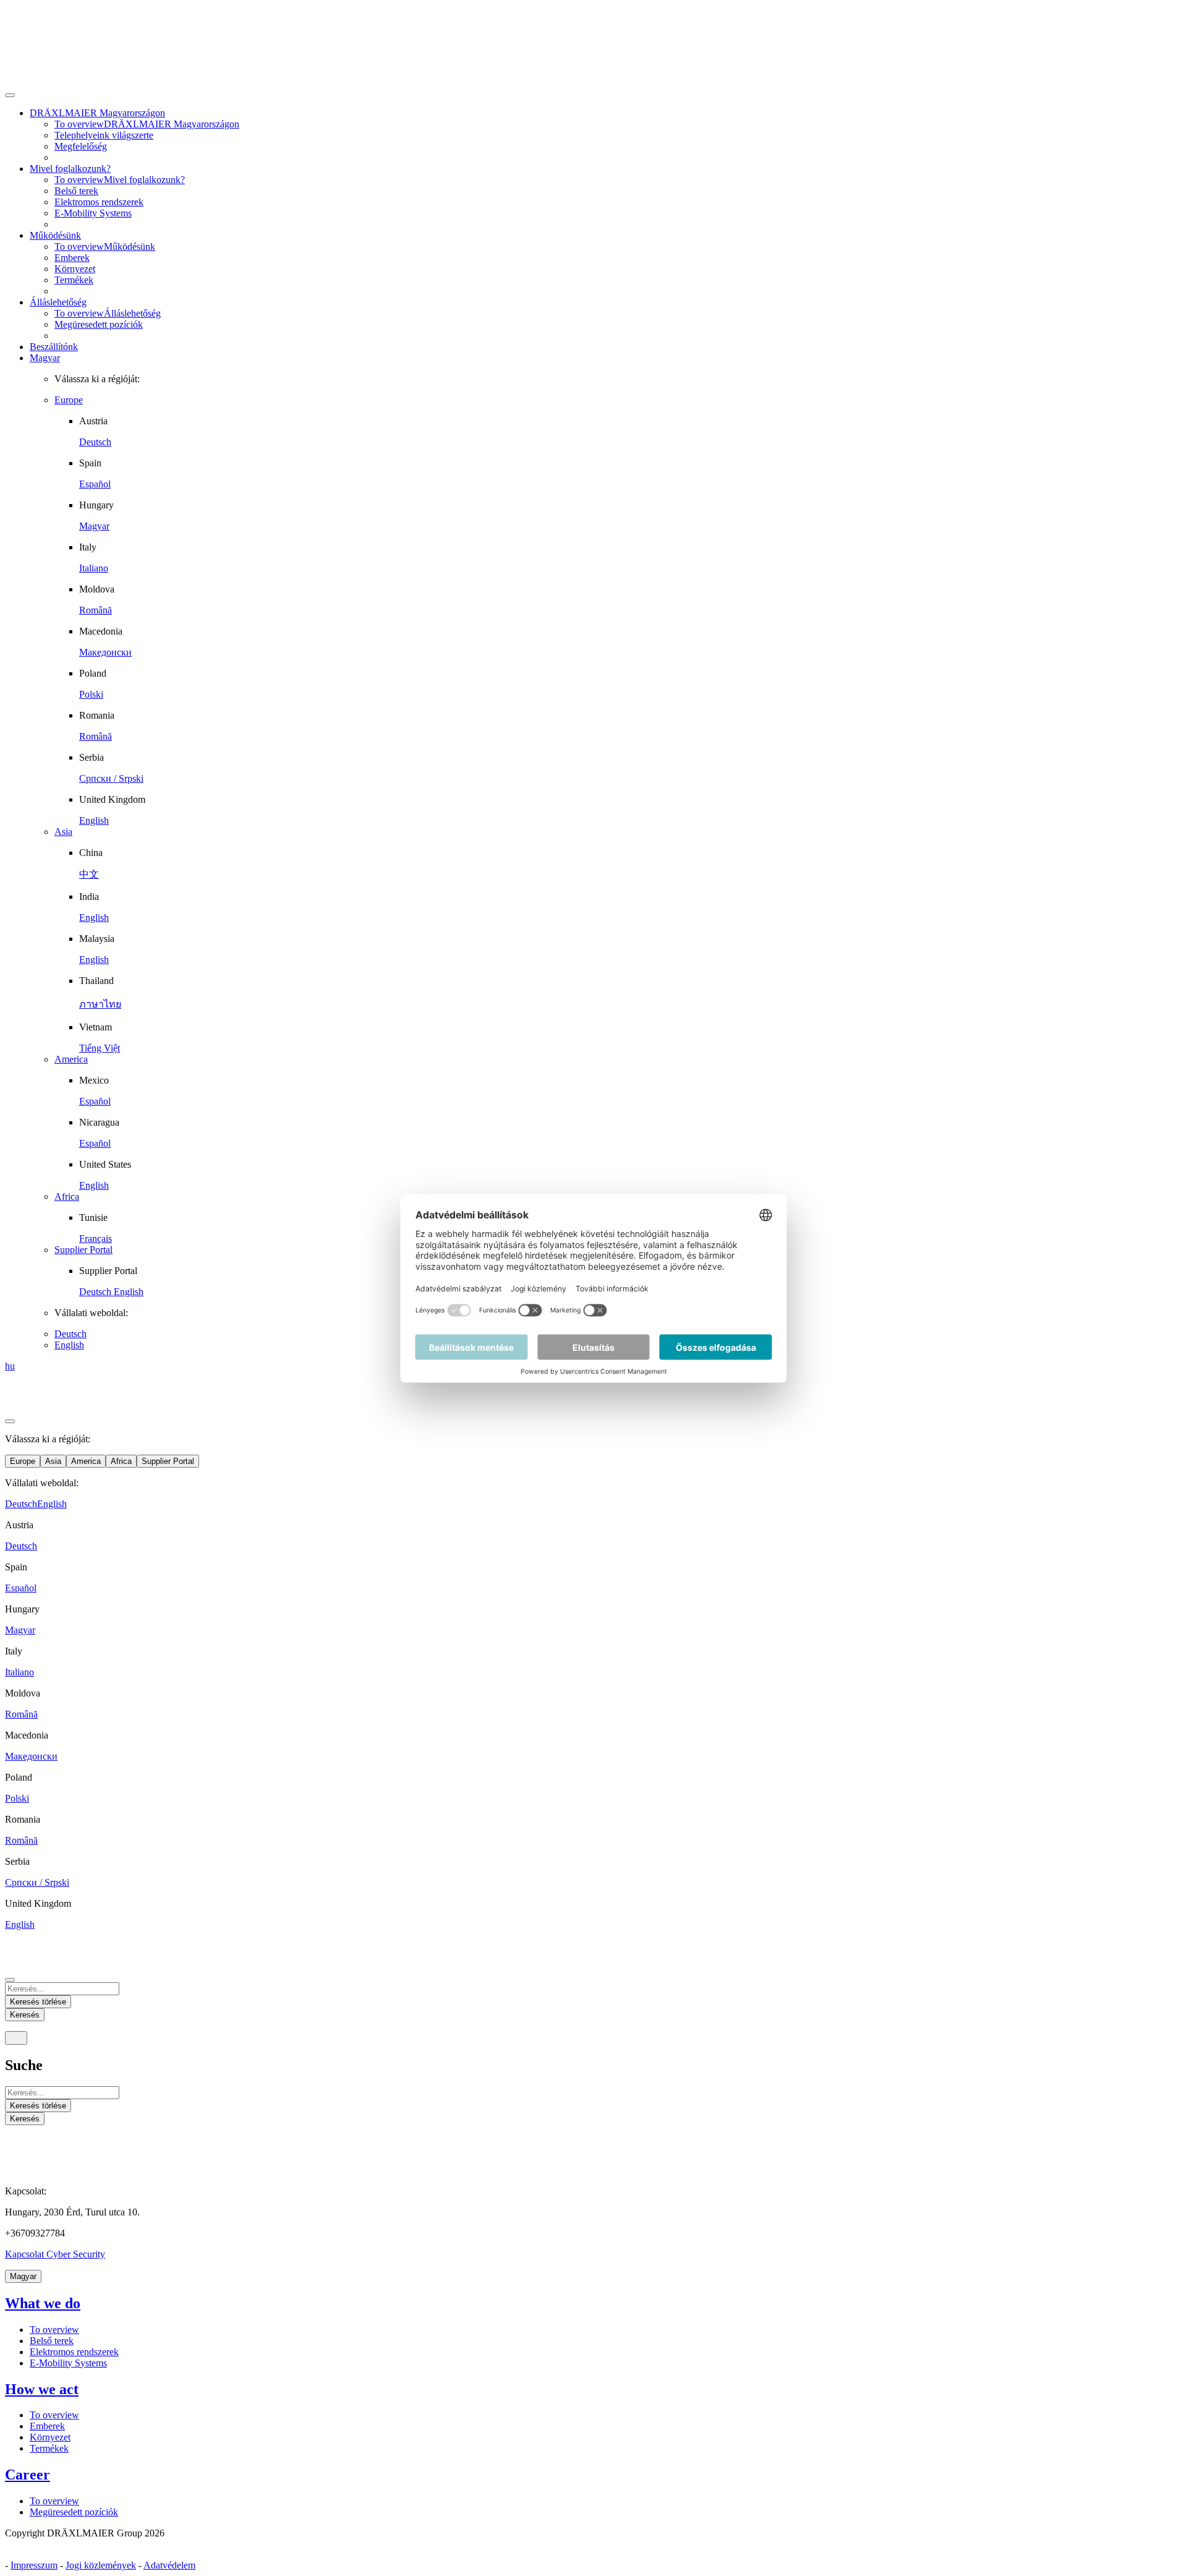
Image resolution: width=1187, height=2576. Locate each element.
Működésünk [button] (55, 235)
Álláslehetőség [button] (58, 302)
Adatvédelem (169, 2565)
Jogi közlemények (101, 2565)
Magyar (45, 358)
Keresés (25, 2119)
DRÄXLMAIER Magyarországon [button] (97, 113)
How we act (42, 2389)
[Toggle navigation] (16, 2038)
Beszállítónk (54, 347)
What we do (43, 2303)
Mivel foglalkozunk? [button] (70, 169)
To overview (54, 2330)
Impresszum (34, 2565)
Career (28, 2475)
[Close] (10, 95)
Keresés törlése (38, 2106)
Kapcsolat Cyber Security (55, 2254)
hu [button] (10, 1366)
